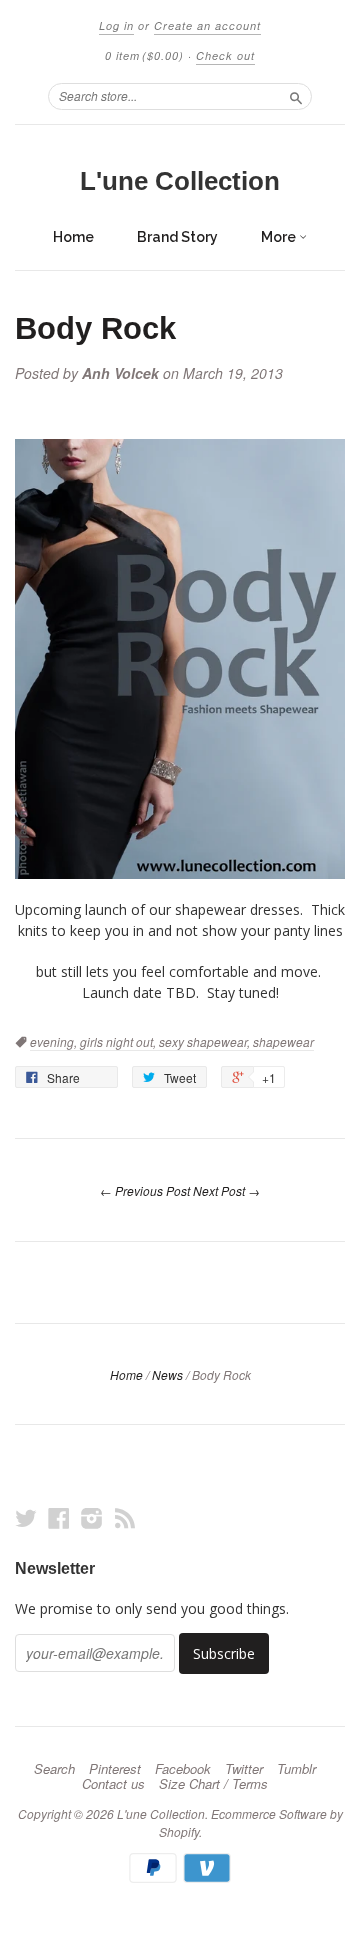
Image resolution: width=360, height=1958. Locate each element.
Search (54, 1769)
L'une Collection (180, 181)
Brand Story (177, 237)
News (167, 1374)
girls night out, (119, 1041)
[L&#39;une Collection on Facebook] (59, 1517)
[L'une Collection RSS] (125, 1517)
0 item (144, 55)
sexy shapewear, (206, 1041)
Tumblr (296, 1769)
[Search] (296, 96)
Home (73, 237)
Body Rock (95, 328)
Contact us (113, 1784)
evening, (55, 1041)
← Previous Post (145, 1190)
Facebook (183, 1769)
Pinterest (115, 1769)
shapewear (283, 1041)
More (280, 237)
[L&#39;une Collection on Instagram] (92, 1517)
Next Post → (226, 1190)
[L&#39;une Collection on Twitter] (26, 1517)
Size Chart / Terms (213, 1784)
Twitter (244, 1769)
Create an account (207, 25)
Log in (116, 25)
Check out (225, 55)
